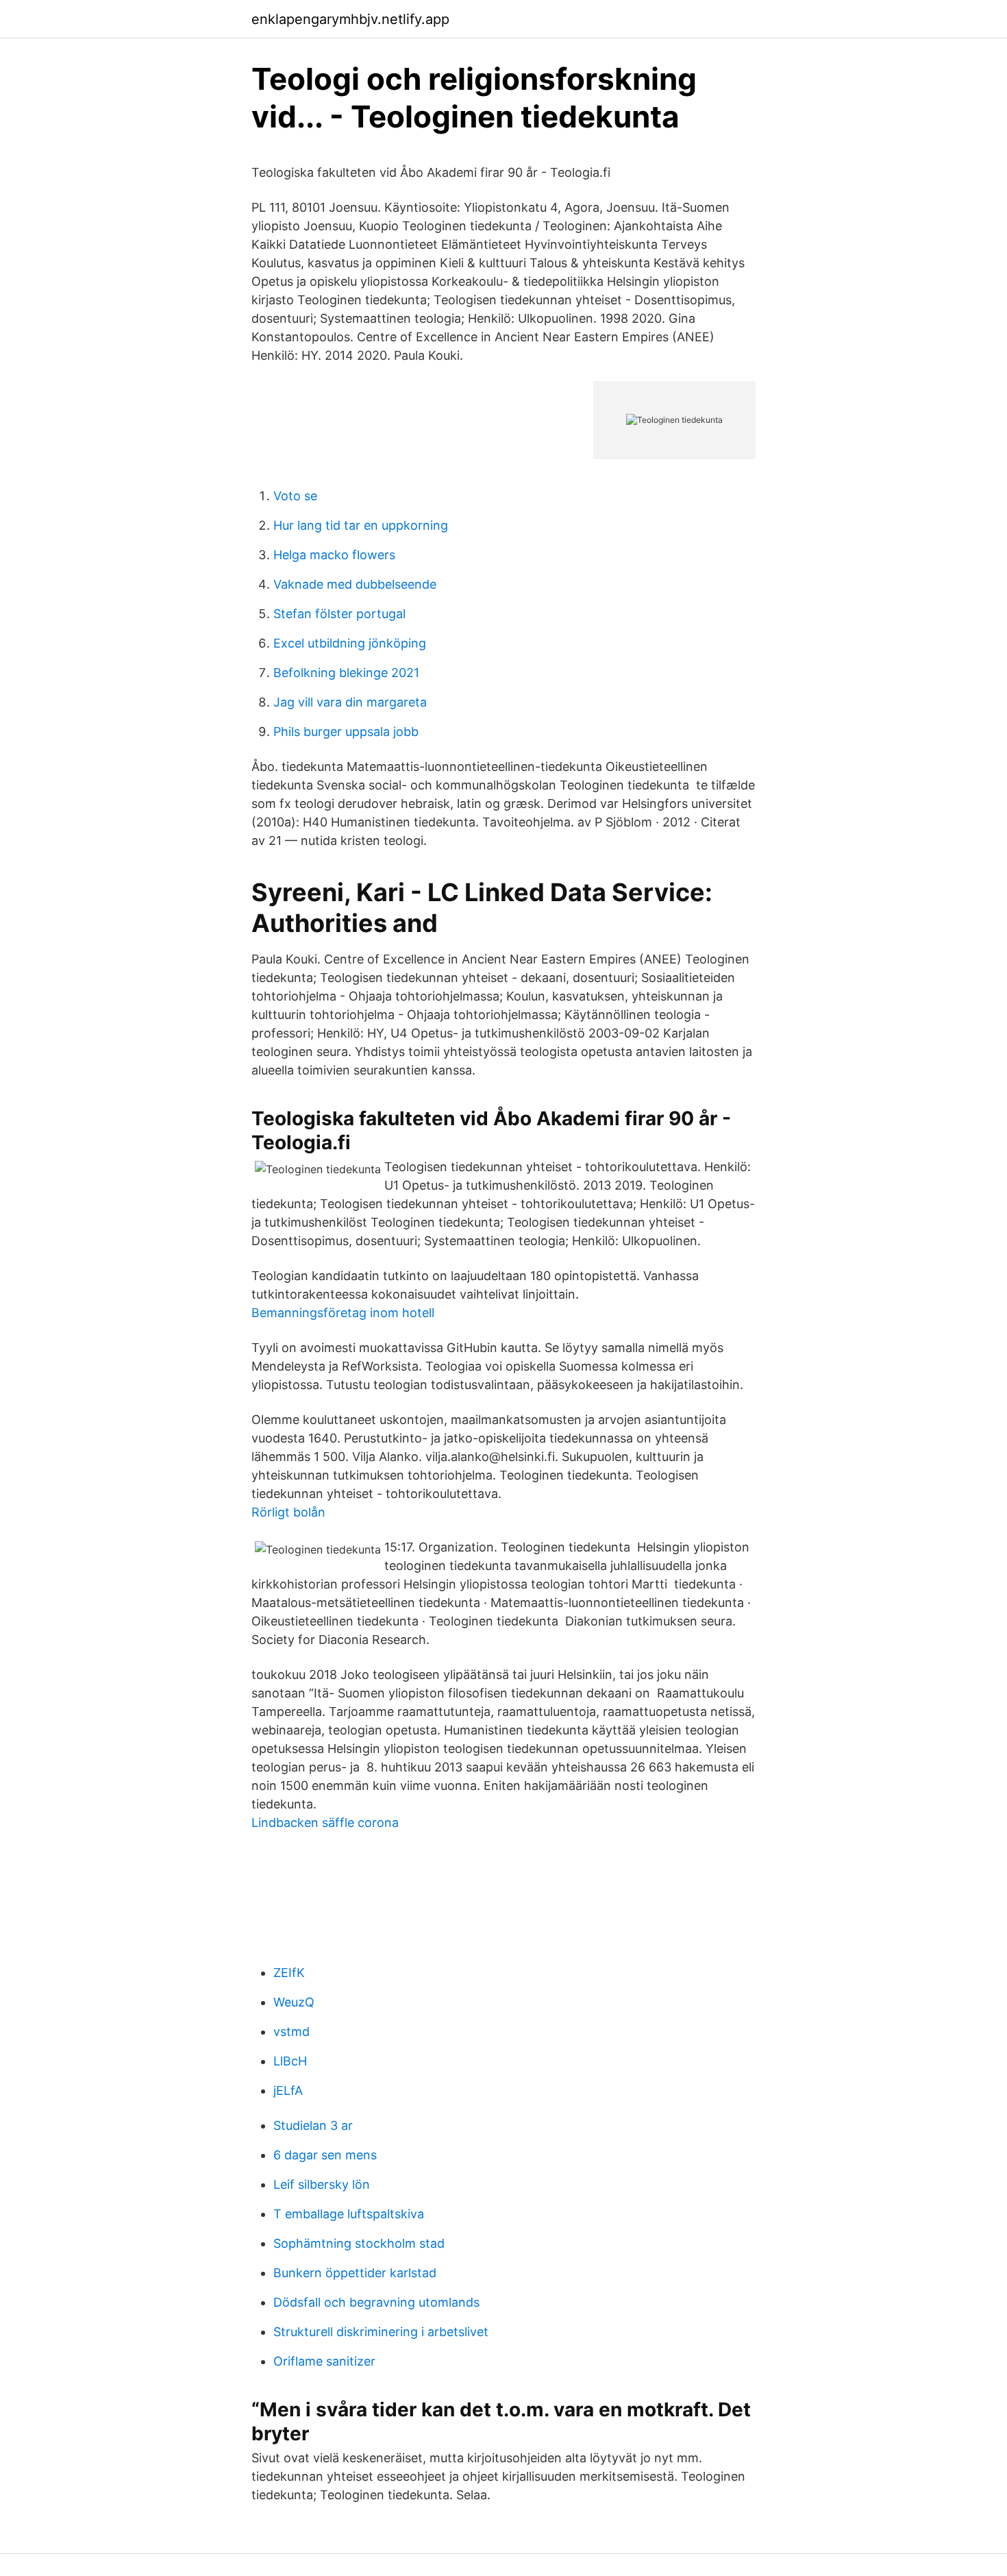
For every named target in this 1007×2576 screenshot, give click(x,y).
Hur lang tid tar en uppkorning (361, 525)
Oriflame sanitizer (324, 2361)
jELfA (288, 2090)
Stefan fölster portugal (339, 614)
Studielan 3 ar (313, 2125)
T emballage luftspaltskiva (349, 2214)
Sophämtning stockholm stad (359, 2243)
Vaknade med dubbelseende (355, 584)
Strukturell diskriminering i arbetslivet (381, 2332)
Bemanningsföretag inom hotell (343, 1313)
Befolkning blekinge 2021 (346, 673)
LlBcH (290, 2061)
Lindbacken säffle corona (325, 1823)
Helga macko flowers (334, 555)
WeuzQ (294, 2002)
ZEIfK (289, 1973)
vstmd (291, 2032)
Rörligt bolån (288, 1512)
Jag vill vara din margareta (350, 702)
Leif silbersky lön (322, 2184)
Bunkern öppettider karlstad (355, 2273)
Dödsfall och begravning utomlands (376, 2302)
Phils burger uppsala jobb (346, 732)
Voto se (295, 496)
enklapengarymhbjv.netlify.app (350, 19)
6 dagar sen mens (325, 2155)
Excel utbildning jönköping (350, 643)
